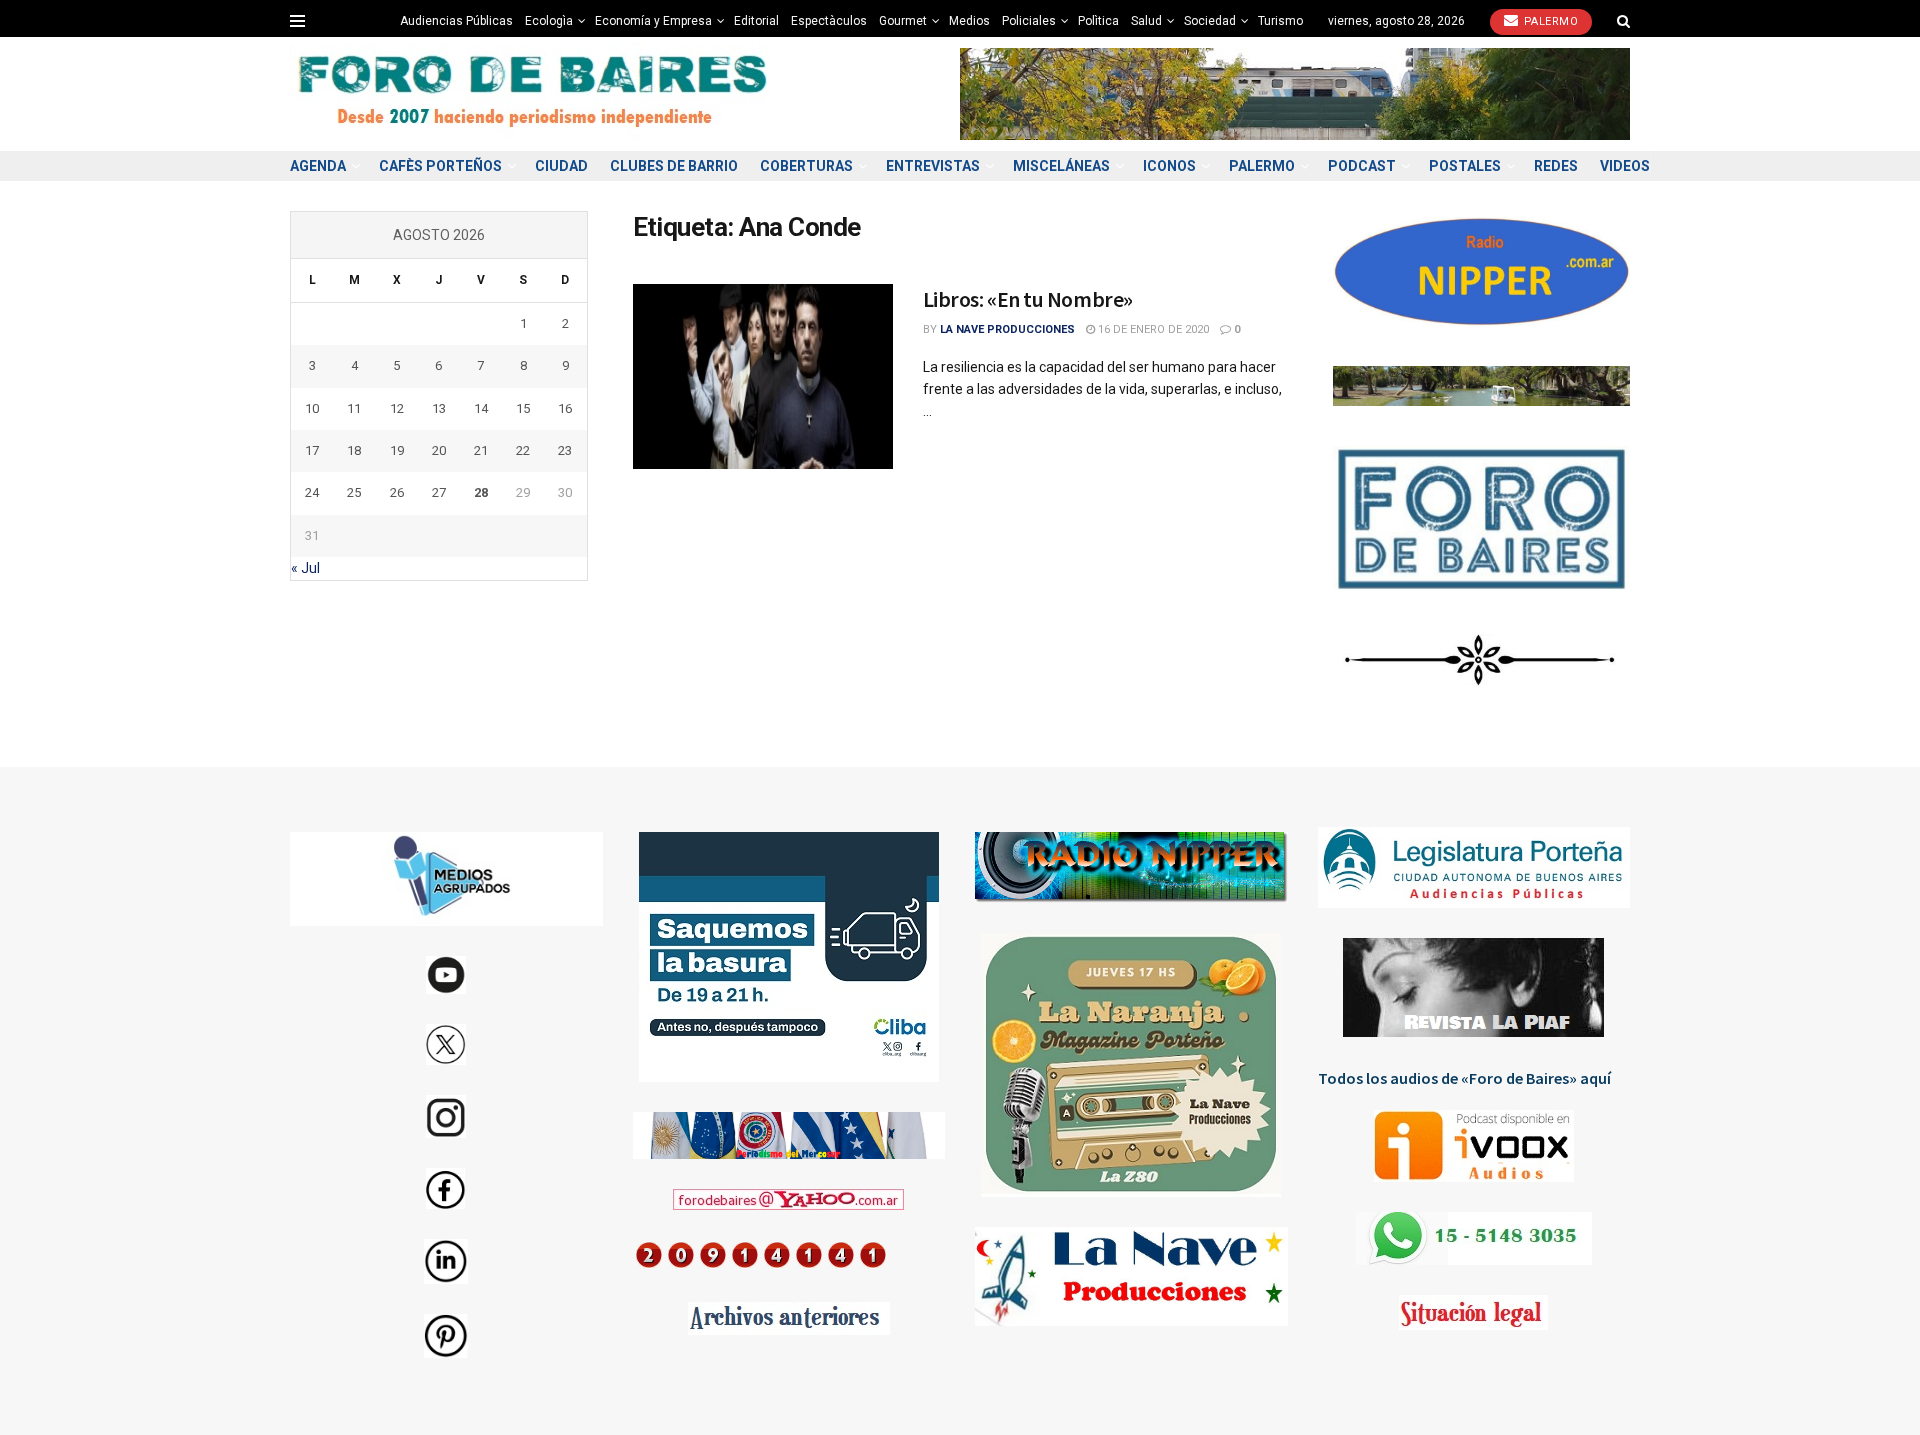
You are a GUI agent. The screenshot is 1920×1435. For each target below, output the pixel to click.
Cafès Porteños (440, 166)
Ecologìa (549, 21)
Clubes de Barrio (674, 166)
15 (523, 408)
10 (312, 408)
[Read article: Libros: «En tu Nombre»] (763, 377)
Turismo (1280, 21)
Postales (1465, 166)
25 (354, 492)
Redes (1556, 166)
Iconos (1169, 166)
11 (354, 408)
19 (397, 450)
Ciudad (561, 166)
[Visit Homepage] (535, 94)
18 (354, 450)
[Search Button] (1623, 21)
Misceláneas (1061, 166)
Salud (1146, 21)
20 (439, 450)
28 (481, 492)
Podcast (1362, 166)
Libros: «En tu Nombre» (1028, 299)
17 (312, 450)
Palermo (1549, 21)
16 (565, 408)
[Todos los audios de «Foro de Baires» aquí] (1474, 1146)
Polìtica (1098, 21)
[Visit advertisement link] (1295, 93)
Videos (1625, 166)
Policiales (1029, 21)
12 (397, 408)
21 (481, 450)
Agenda (318, 166)
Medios (969, 21)
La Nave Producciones (1007, 329)
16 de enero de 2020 (1152, 329)
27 (439, 492)
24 (312, 492)
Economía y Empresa (653, 21)
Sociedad (1210, 21)
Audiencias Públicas (456, 21)
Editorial (756, 21)
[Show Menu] (297, 21)
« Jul (305, 568)
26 (397, 492)
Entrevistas (933, 166)
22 (523, 450)
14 (481, 408)
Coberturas (806, 166)
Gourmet (903, 21)
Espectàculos (829, 21)
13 (439, 408)
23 (565, 450)
